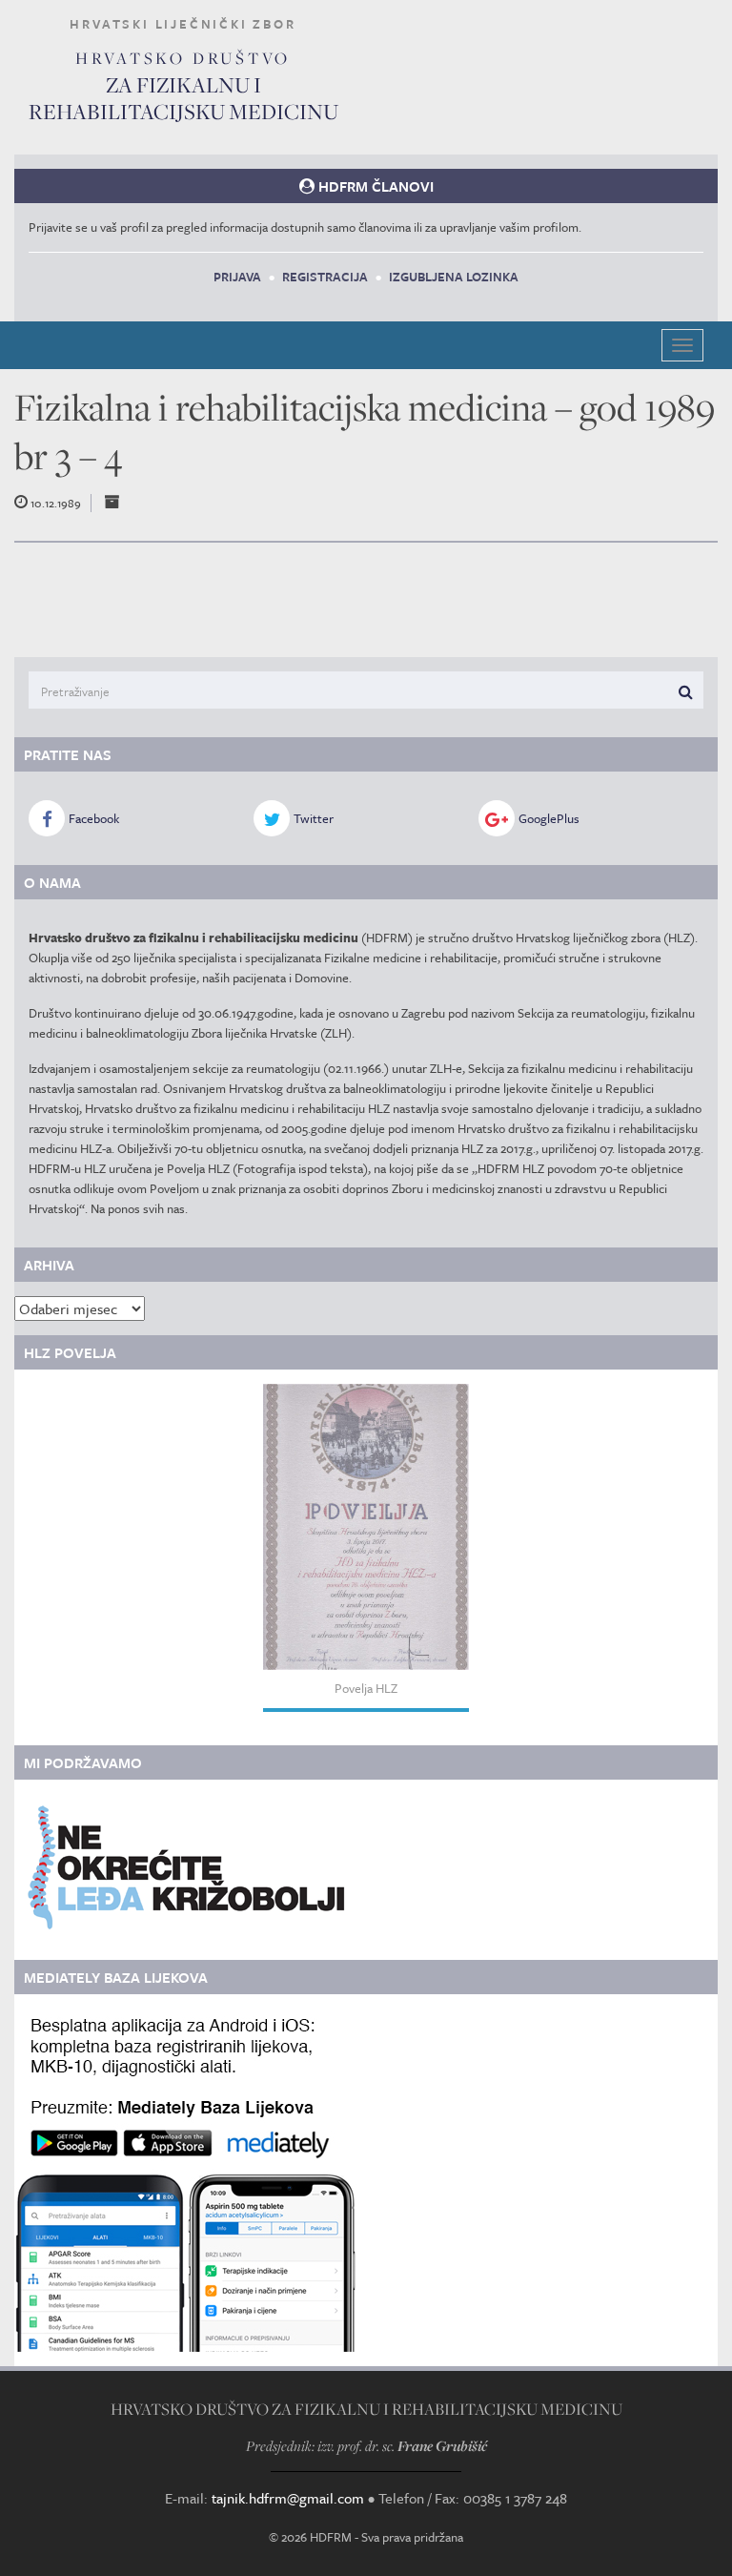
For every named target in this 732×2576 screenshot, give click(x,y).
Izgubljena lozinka (454, 277)
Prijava (237, 277)
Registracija (325, 277)
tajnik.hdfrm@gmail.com (288, 2498)
